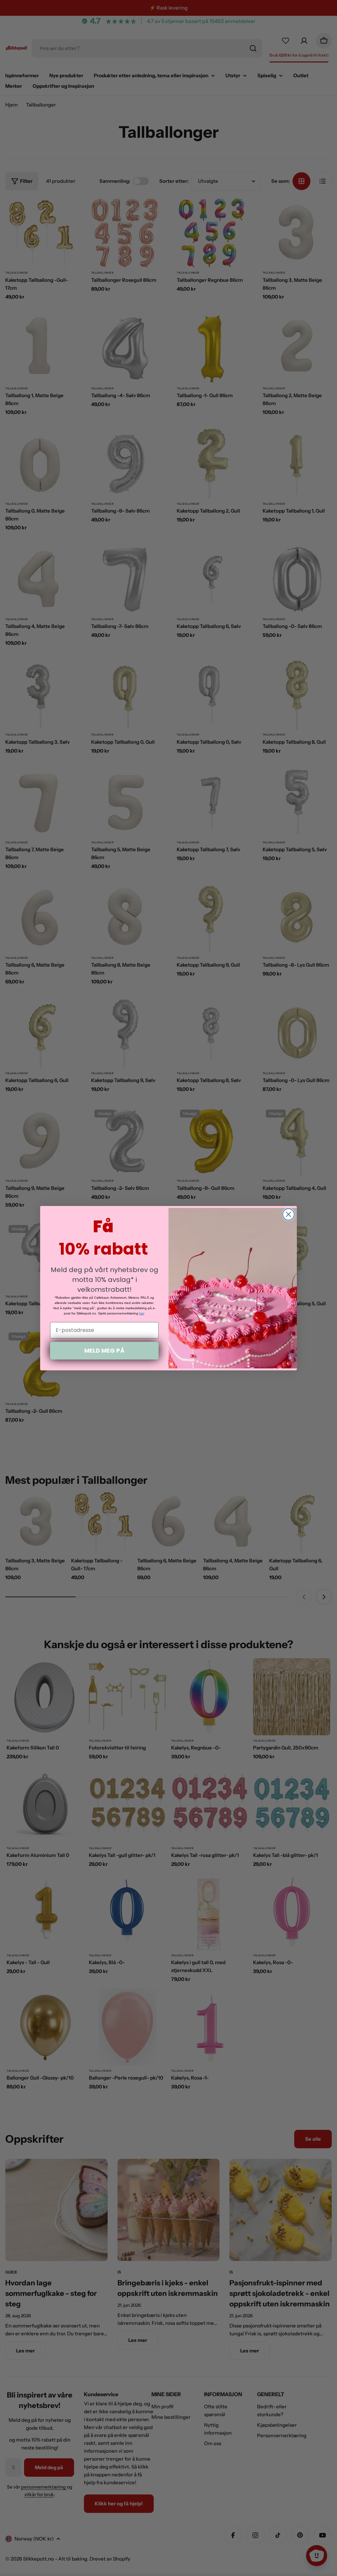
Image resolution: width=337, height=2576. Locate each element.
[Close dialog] (288, 1214)
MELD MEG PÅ (104, 1350)
